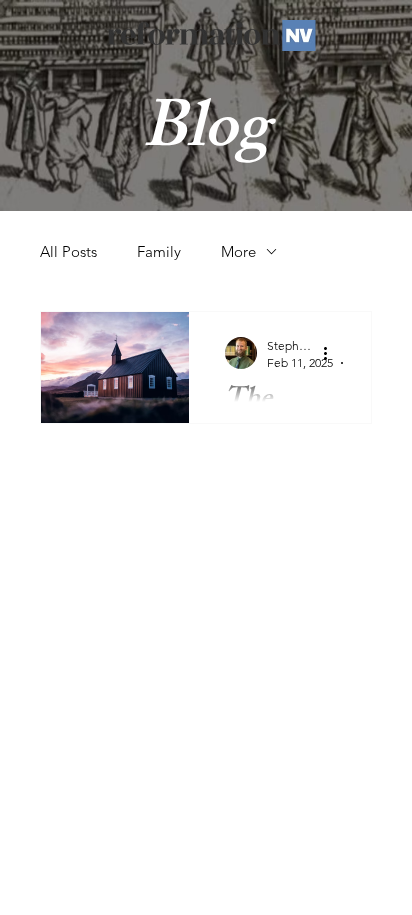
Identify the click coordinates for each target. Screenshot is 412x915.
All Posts (68, 251)
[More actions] (332, 353)
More (238, 251)
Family (159, 251)
